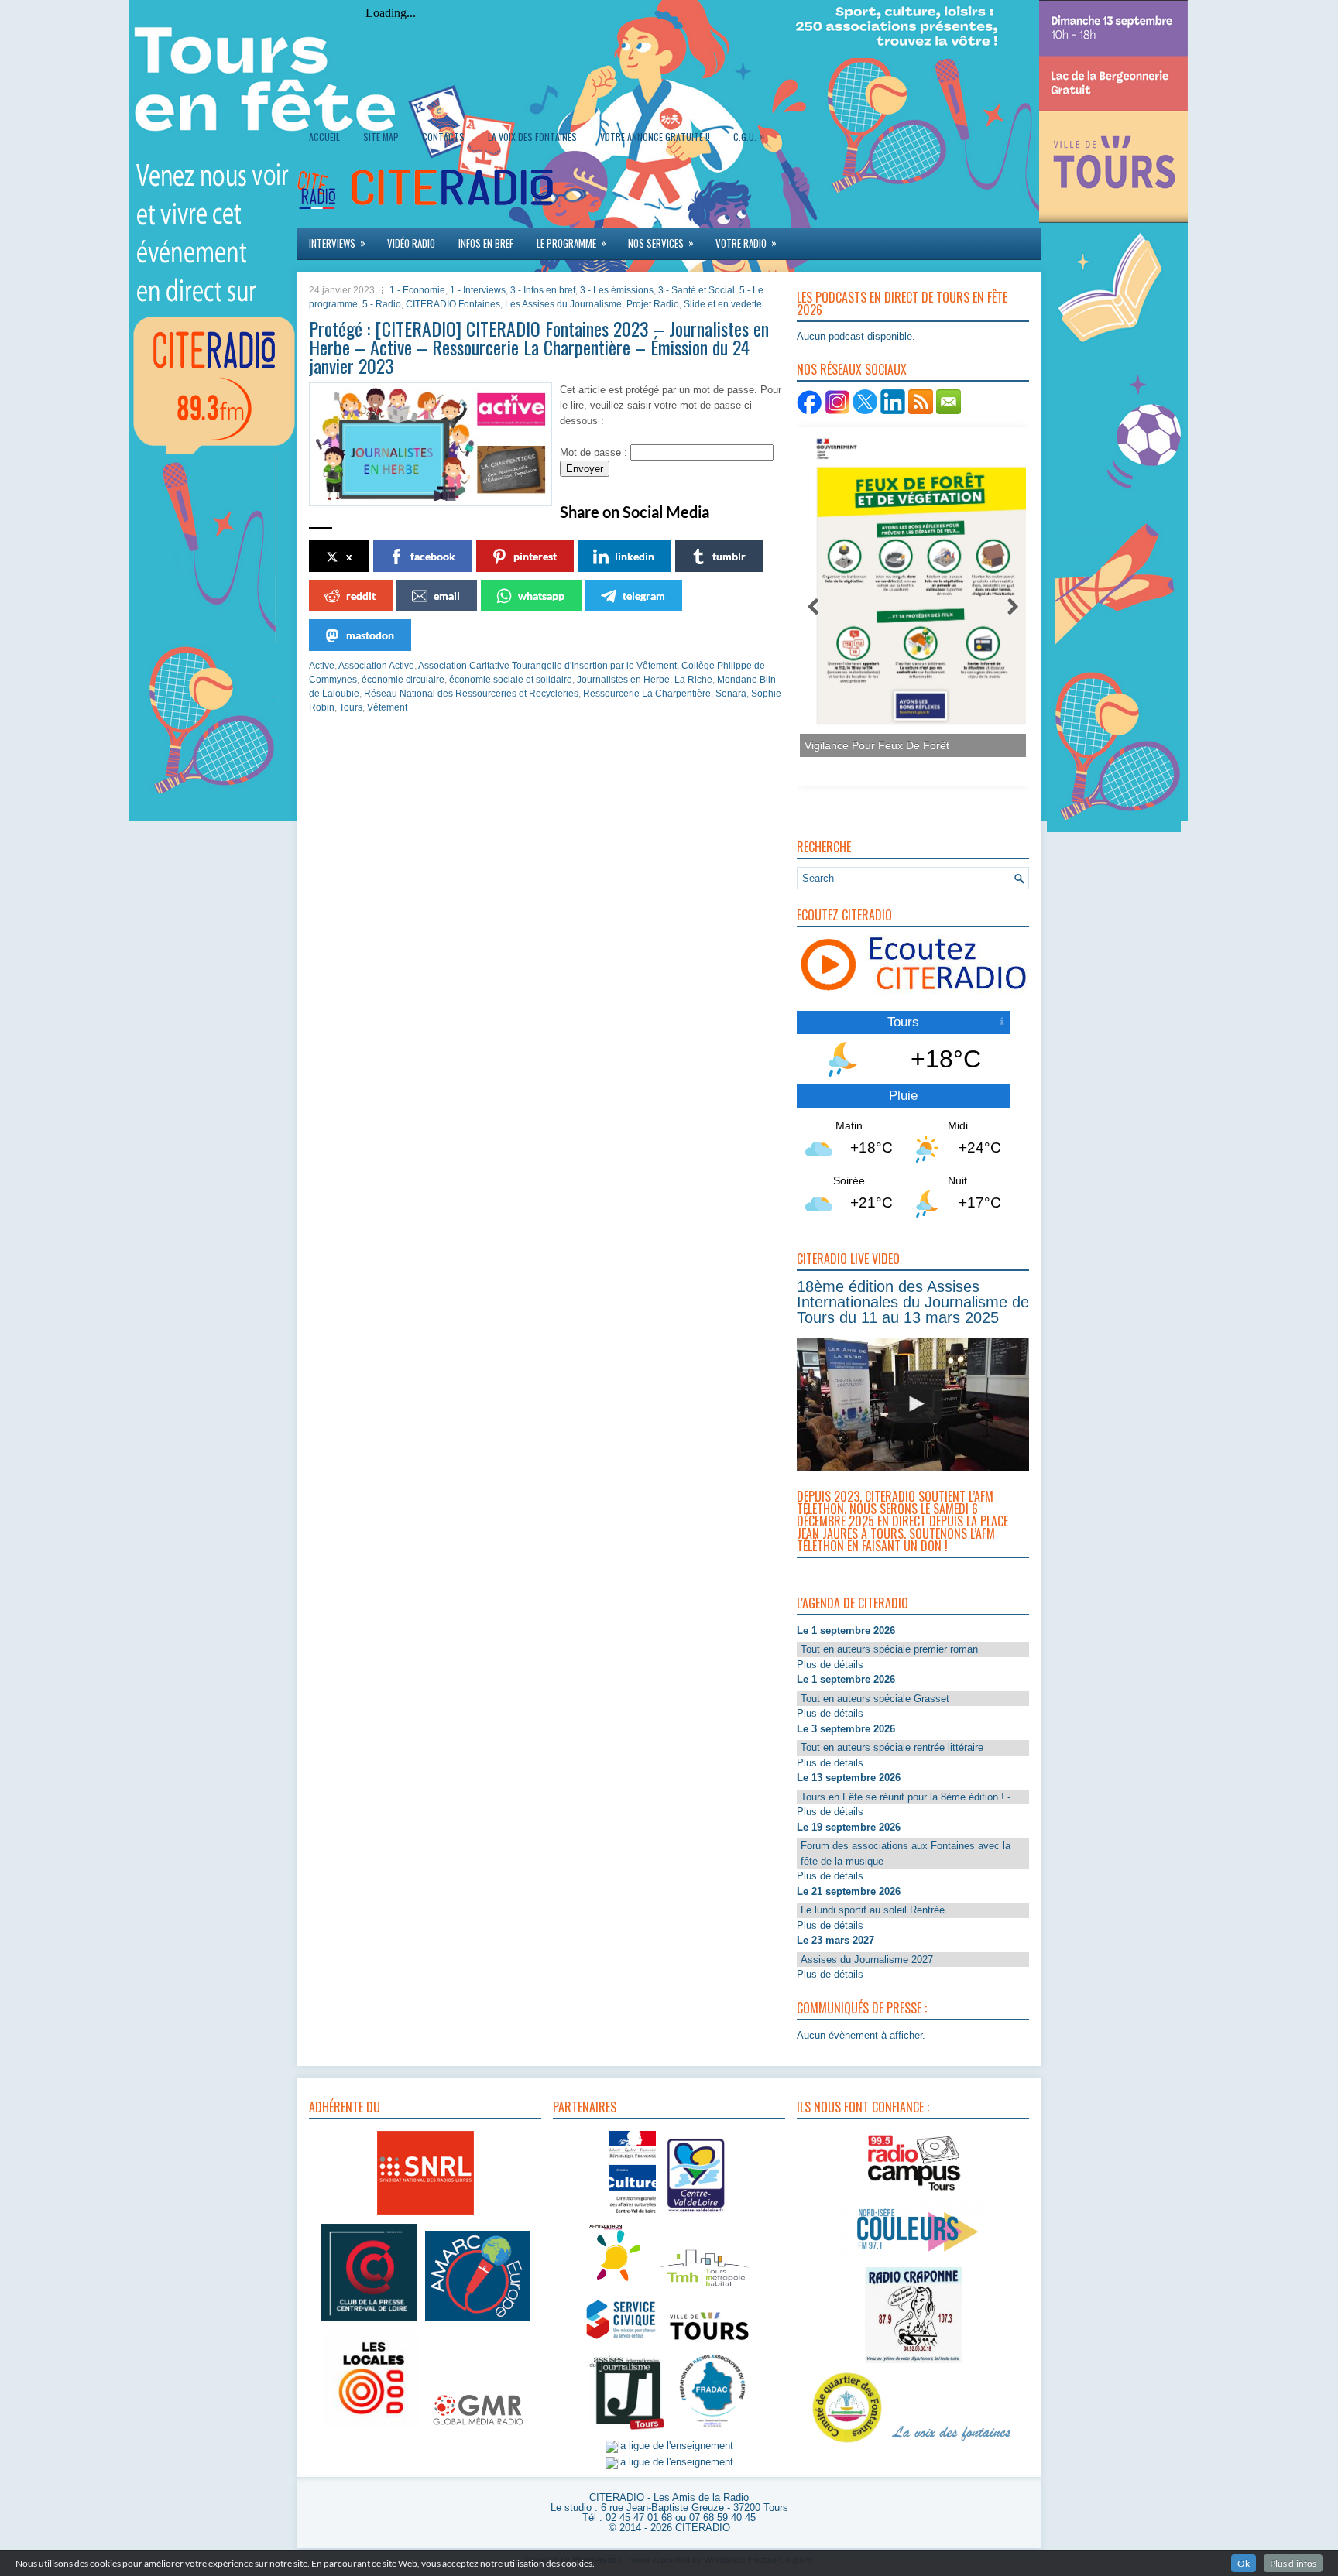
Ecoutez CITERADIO (844, 915)
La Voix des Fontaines (532, 137)
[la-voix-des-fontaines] (952, 2443)
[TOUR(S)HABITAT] (704, 2288)
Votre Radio (746, 243)
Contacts (443, 137)
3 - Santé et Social (696, 290)
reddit (361, 596)
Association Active (376, 666)
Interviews (337, 243)
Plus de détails (830, 1665)
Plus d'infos (1293, 2563)
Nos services (661, 243)
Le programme (571, 243)
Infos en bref (486, 243)
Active (322, 666)
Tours (351, 707)
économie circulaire (403, 680)
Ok (1244, 2563)
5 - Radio (382, 304)
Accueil (324, 137)
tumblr (729, 556)
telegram (644, 596)
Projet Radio (653, 304)
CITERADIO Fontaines (453, 304)
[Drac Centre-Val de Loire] (633, 2215)
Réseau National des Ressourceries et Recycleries (471, 694)
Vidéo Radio (411, 243)
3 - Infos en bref (543, 290)
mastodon (370, 635)
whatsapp (541, 596)
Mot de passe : (595, 452)
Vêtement (387, 707)
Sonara (731, 694)
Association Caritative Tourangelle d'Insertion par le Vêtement (547, 666)
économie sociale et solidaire (511, 680)
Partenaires (585, 2107)
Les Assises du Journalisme (563, 304)
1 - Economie (417, 290)
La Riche (693, 680)
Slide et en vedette (723, 304)
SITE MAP (381, 137)
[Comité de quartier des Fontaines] (847, 2443)
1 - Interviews (478, 290)
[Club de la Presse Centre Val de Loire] (369, 2321)
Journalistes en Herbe (623, 680)
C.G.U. (749, 136)
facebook (433, 556)
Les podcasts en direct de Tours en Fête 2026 (902, 303)
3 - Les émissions (617, 290)
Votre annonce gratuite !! (655, 137)
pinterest (535, 556)
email (447, 596)
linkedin (635, 556)
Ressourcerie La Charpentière (647, 694)
